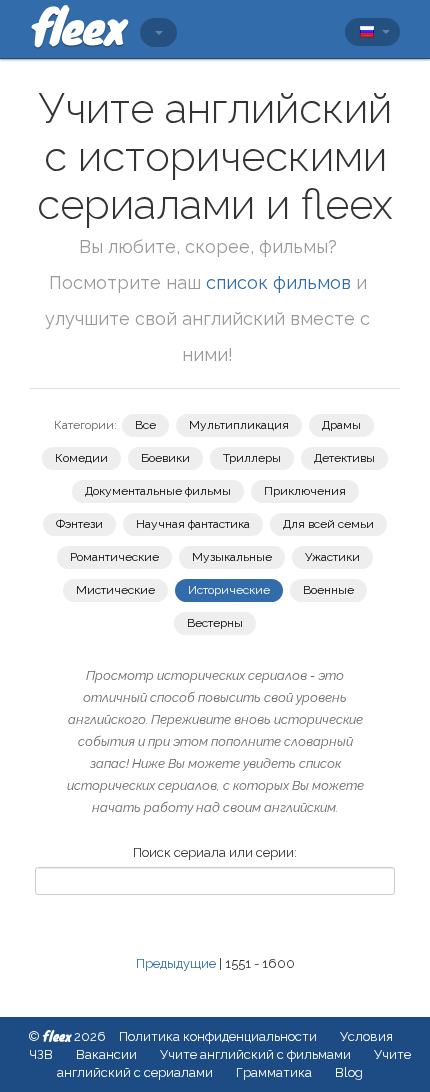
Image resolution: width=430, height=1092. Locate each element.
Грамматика (274, 1072)
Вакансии (106, 1054)
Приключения (305, 491)
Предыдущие (176, 963)
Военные (328, 590)
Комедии (81, 458)
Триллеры (252, 458)
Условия (366, 1036)
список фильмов (278, 282)
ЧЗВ (41, 1054)
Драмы (341, 425)
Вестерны (215, 623)
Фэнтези (79, 524)
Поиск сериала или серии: (215, 852)
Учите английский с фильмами (255, 1054)
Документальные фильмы (158, 491)
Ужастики (332, 557)
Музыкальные (232, 557)
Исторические (229, 590)
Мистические (115, 590)
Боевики (165, 458)
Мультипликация (239, 425)
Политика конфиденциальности (218, 1036)
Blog (349, 1072)
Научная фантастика (193, 524)
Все (145, 425)
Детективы (344, 458)
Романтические (114, 557)
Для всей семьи (328, 524)
